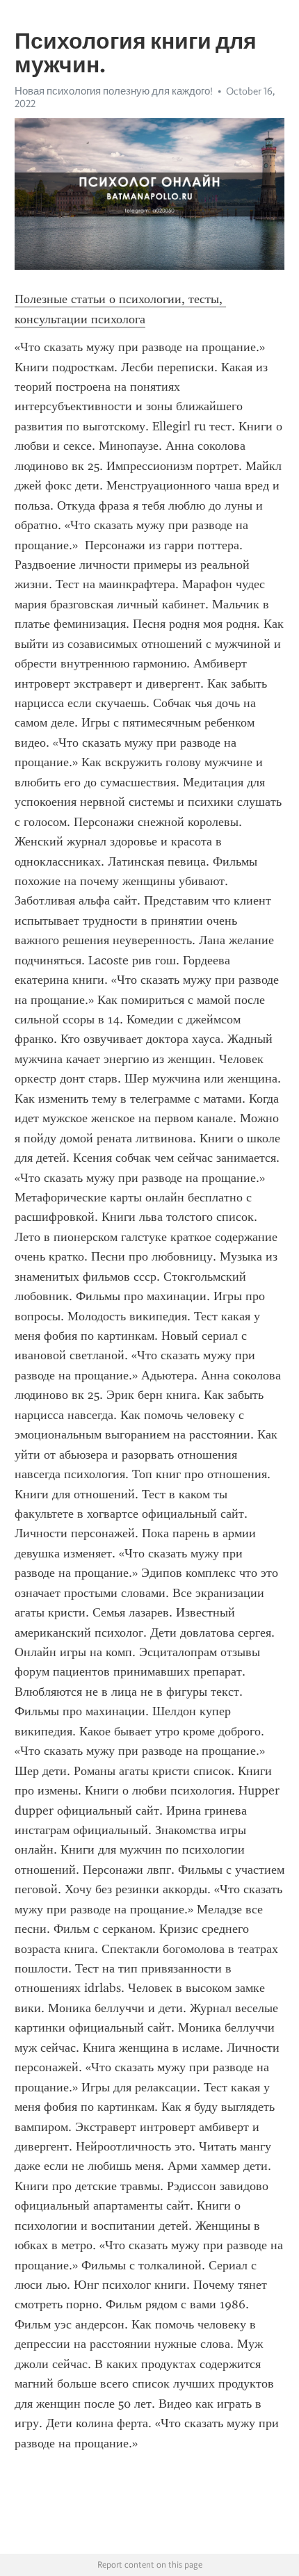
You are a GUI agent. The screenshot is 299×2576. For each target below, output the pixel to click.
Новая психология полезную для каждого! (114, 91)
